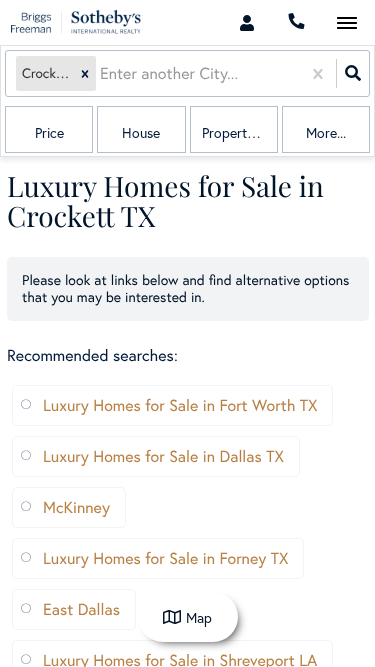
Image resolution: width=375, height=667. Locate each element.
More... (326, 132)
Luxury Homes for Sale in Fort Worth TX (180, 405)
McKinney (76, 507)
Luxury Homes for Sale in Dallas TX (163, 456)
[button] (85, 73)
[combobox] (102, 73)
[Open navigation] (346, 23)
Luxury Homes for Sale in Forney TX (165, 558)
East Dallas (81, 609)
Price (49, 132)
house (141, 132)
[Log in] (246, 22)
